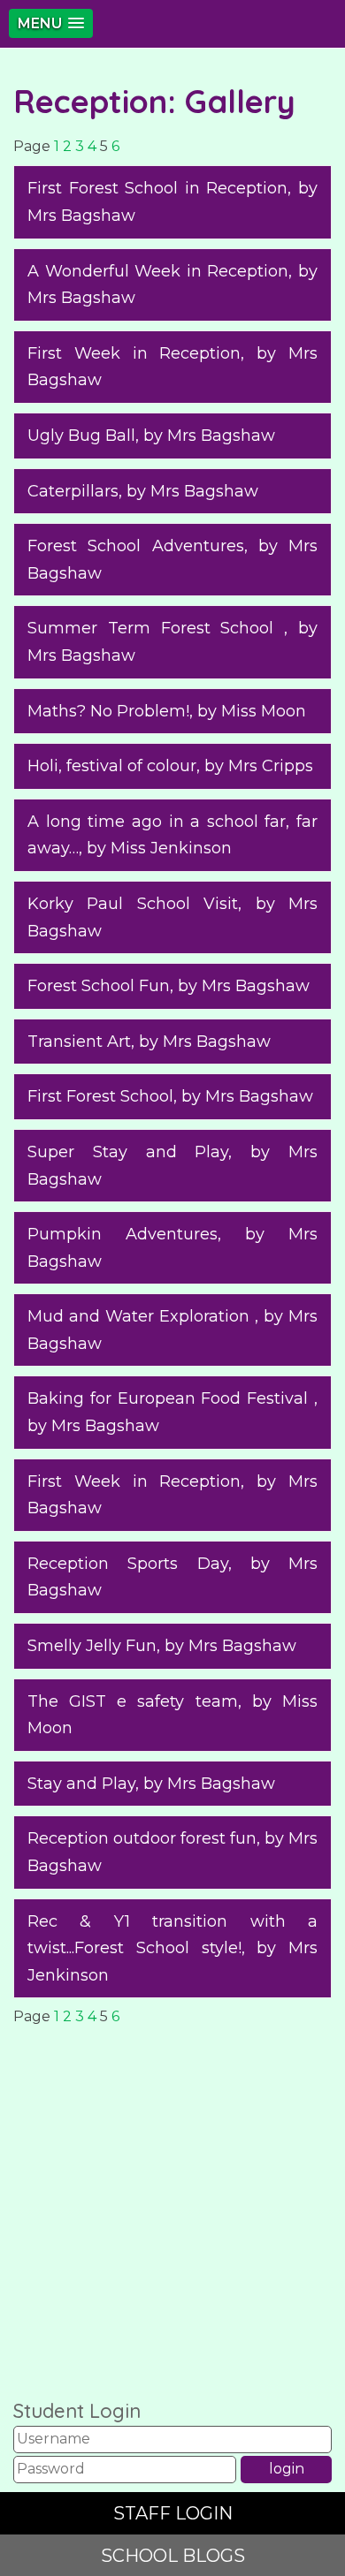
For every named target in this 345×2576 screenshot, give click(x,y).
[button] (51, 23)
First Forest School (100, 1096)
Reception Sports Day (128, 1564)
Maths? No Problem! (108, 711)
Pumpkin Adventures (123, 1234)
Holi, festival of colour (112, 766)
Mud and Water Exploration (141, 1316)
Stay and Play (81, 1784)
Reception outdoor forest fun (142, 1838)
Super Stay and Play (128, 1152)
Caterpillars (73, 491)
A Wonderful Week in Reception (158, 271)
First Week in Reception (134, 353)
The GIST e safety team (133, 1701)
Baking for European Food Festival (171, 1398)
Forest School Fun (99, 986)
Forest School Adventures (136, 546)
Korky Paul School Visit (133, 904)
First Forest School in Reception (157, 188)
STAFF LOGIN (173, 2513)
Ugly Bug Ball (81, 436)
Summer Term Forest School (156, 628)
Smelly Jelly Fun (92, 1646)
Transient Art (79, 1042)
